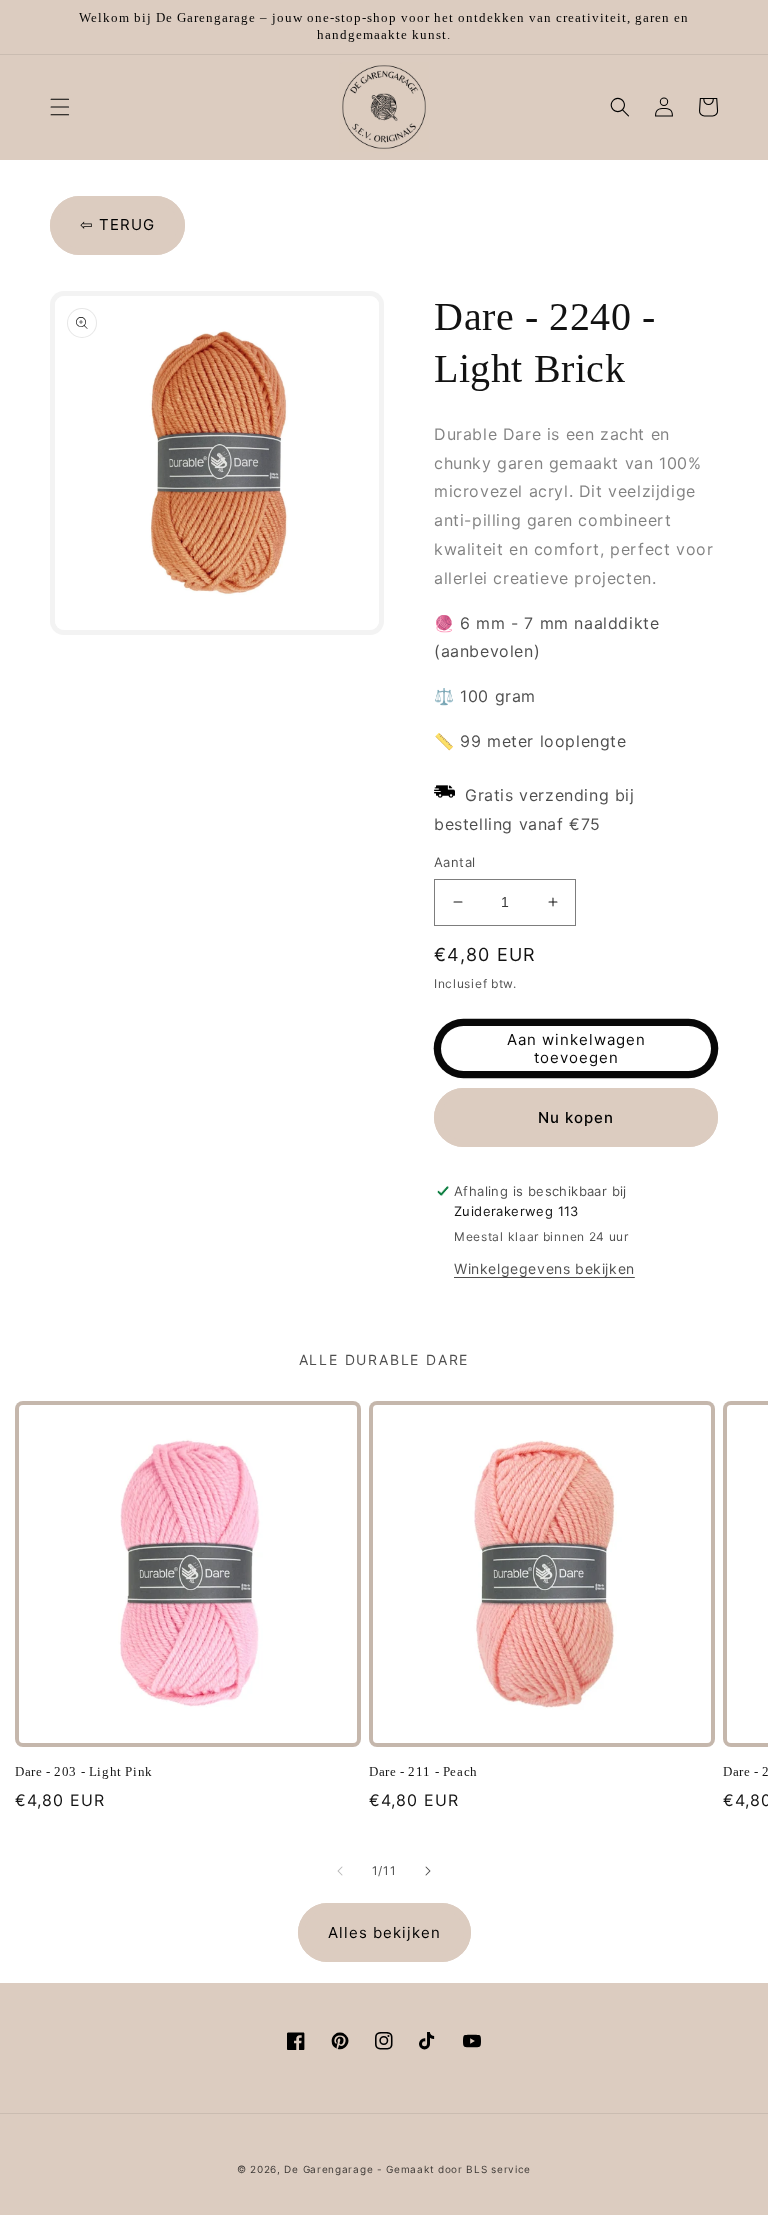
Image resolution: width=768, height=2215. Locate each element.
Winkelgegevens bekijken (544, 1268)
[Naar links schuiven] (340, 1871)
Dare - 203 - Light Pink (84, 1771)
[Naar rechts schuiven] (428, 1871)
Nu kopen (576, 1117)
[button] (60, 107)
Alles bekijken (384, 1932)
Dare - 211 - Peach (423, 1771)
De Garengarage (328, 2169)
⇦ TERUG (117, 224)
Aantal (454, 862)
